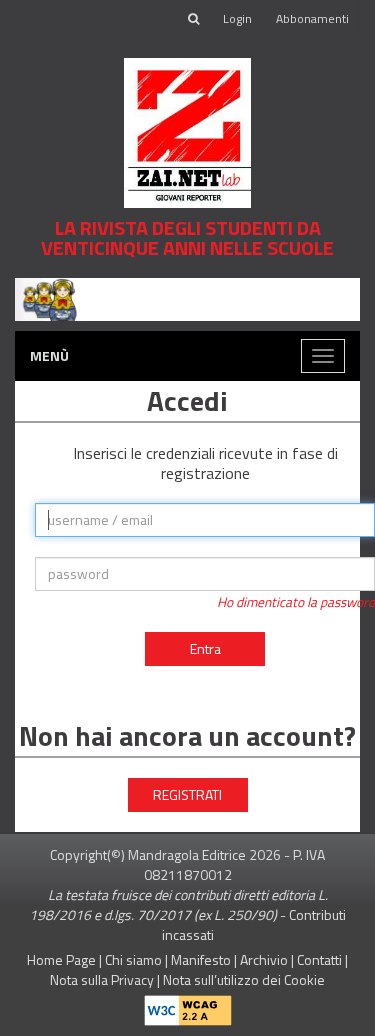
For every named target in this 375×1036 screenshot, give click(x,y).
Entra (205, 648)
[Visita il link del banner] (187, 297)
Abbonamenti (312, 18)
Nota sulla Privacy (102, 979)
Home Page (61, 959)
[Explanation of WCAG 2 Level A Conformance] (188, 1005)
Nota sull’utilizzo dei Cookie (244, 979)
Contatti (319, 959)
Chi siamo (133, 959)
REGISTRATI (187, 794)
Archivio (264, 959)
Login (237, 18)
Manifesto (201, 959)
